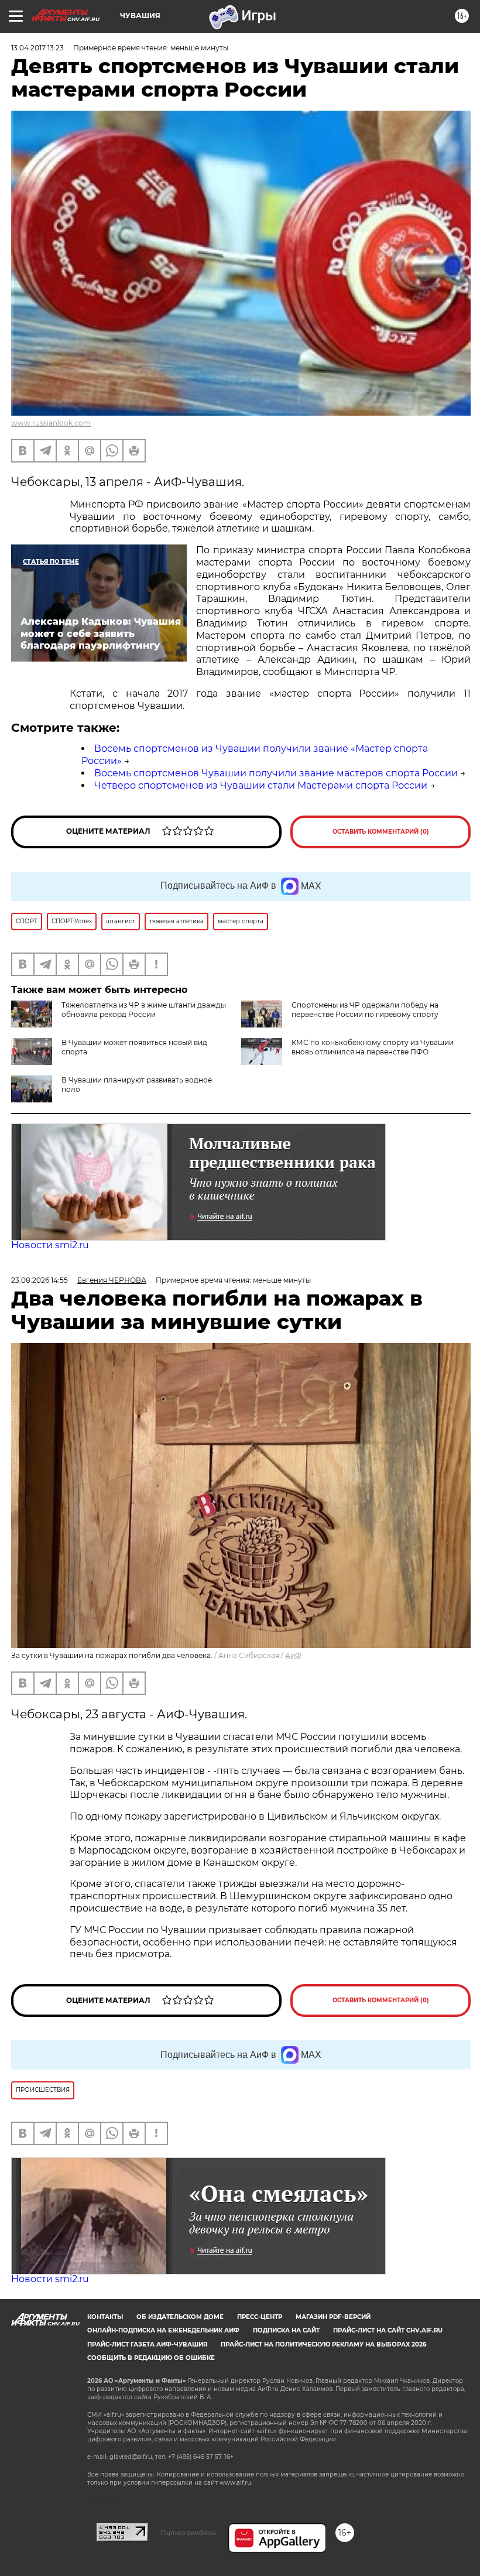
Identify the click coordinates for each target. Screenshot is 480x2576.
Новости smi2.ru (50, 1245)
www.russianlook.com (51, 423)
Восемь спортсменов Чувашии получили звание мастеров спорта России (276, 773)
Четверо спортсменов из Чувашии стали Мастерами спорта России (261, 785)
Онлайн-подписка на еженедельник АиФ (163, 2330)
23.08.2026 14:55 (40, 1280)
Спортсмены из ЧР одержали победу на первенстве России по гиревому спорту (365, 1010)
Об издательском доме (180, 2317)
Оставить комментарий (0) (381, 832)
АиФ (293, 1655)
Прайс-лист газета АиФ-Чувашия (147, 2344)
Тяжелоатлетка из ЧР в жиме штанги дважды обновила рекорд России (144, 1010)
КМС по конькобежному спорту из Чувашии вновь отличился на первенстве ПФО (373, 1047)
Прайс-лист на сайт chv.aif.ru (388, 2330)
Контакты (105, 2317)
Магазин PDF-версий (333, 2317)
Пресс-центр (260, 2317)
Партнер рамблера (188, 2533)
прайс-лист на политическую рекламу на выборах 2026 (323, 2344)
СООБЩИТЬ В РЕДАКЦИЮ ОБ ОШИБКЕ (151, 2358)
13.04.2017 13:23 (37, 48)
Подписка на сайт (286, 2330)
